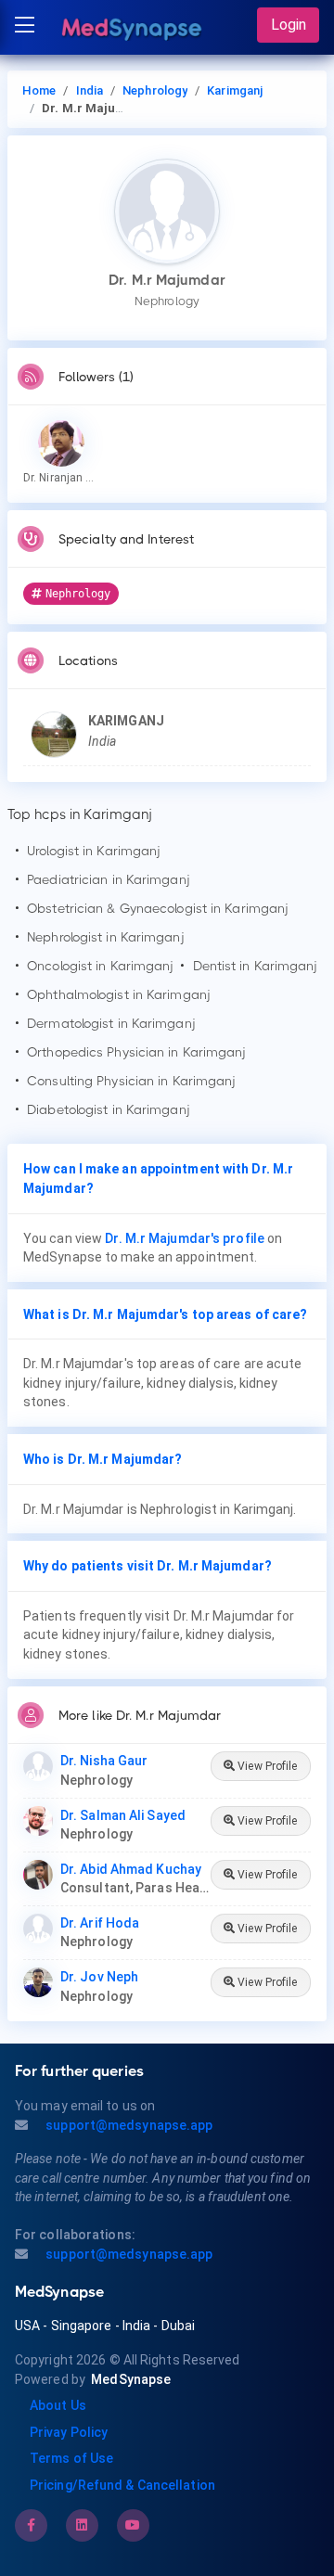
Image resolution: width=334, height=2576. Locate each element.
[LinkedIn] (82, 2525)
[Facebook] (31, 2525)
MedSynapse (131, 2379)
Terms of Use (71, 2458)
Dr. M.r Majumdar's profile (185, 1238)
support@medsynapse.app (128, 2125)
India (90, 90)
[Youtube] (133, 2525)
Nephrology (155, 90)
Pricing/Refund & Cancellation (122, 2485)
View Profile (266, 1766)
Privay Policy (69, 2432)
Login (289, 25)
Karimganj (235, 90)
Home (39, 90)
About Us (58, 2405)
